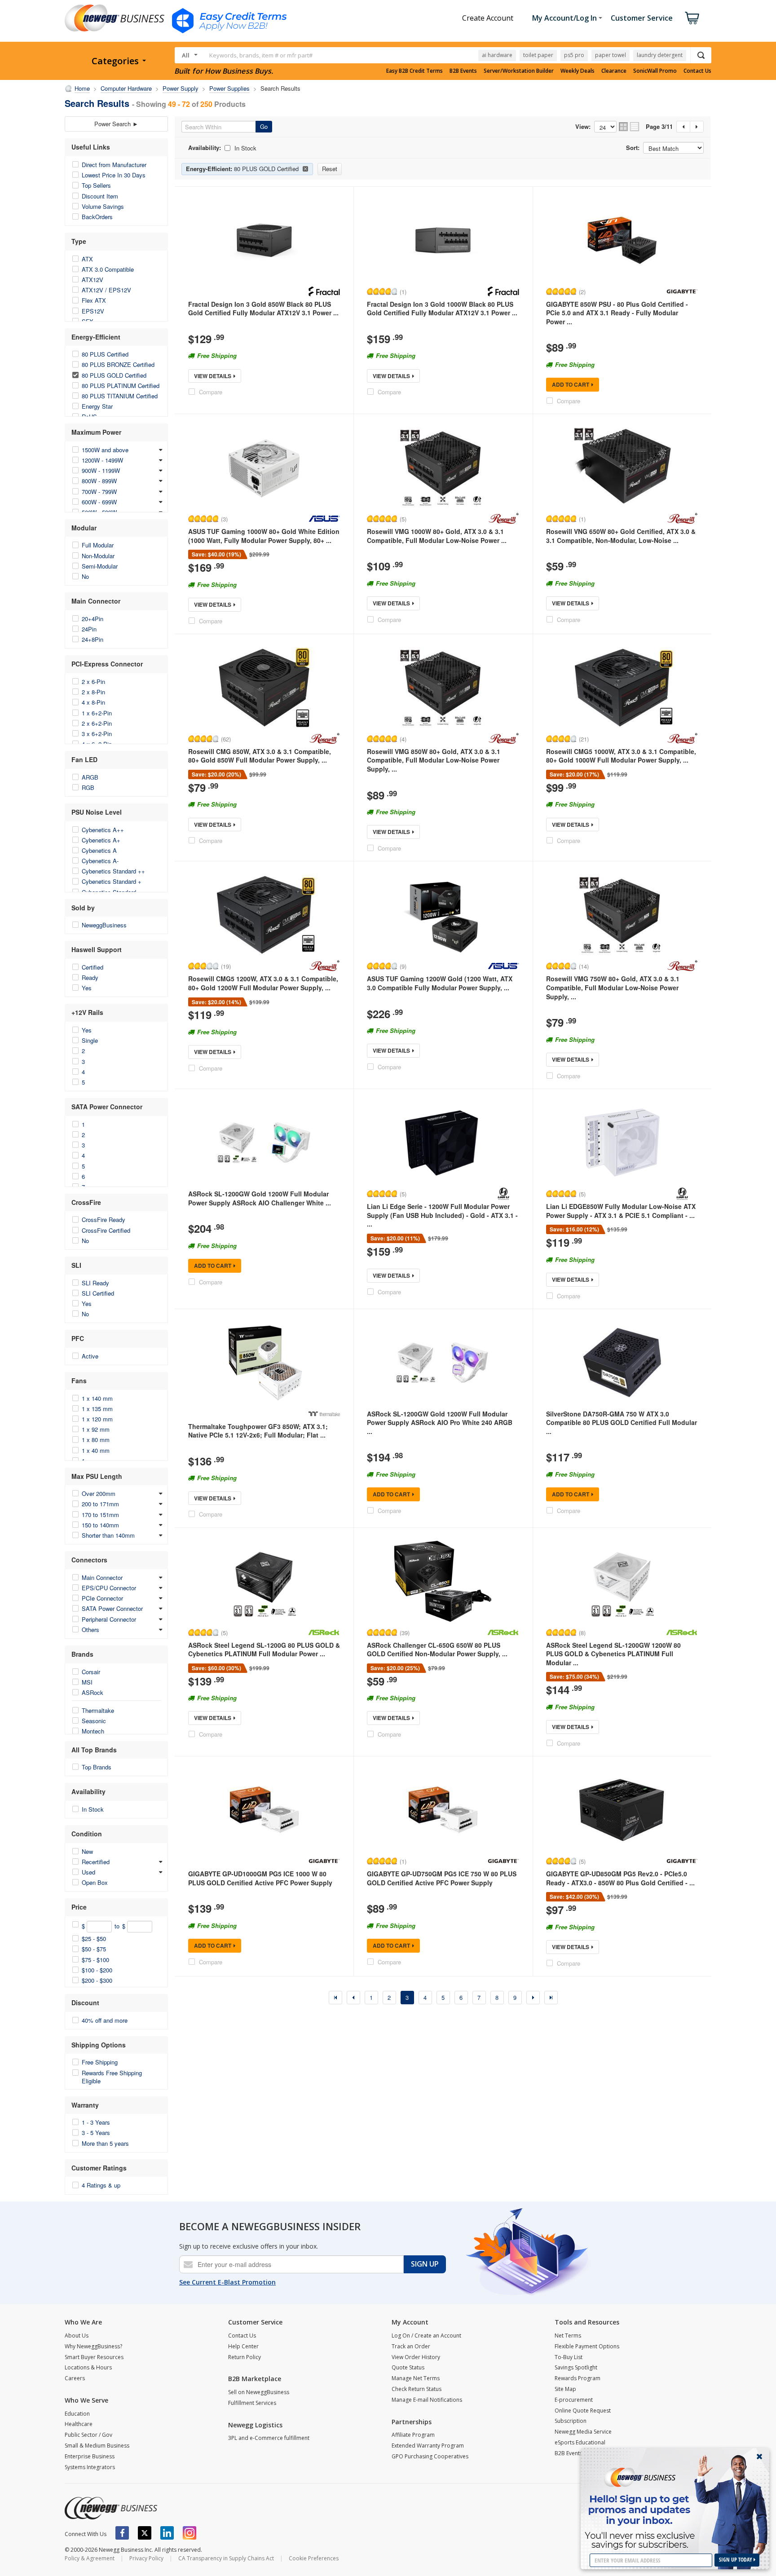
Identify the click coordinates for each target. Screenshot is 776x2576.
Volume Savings (103, 206)
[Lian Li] (503, 1194)
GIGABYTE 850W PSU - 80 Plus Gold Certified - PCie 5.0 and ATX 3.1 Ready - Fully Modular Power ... (617, 313)
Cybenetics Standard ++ (113, 871)
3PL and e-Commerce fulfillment (269, 2438)
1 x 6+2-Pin (97, 713)
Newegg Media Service (583, 2432)
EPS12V (93, 311)
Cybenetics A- (100, 861)
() (403, 291)
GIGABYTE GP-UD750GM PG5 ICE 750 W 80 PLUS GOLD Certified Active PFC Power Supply (442, 1878)
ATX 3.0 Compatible (108, 269)
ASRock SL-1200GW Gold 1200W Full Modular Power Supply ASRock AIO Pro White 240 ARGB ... (440, 1423)
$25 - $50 (94, 1939)
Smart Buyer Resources (94, 2357)
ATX (87, 259)
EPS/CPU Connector (109, 1588)
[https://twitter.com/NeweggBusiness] (145, 2533)
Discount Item (100, 196)
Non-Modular (98, 556)
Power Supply (181, 88)
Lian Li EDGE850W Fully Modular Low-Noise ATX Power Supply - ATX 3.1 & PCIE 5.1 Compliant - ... (621, 1211)
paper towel (611, 55)
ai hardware (497, 55)
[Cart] (692, 18)
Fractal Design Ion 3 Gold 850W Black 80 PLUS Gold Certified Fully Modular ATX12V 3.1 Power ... (263, 309)
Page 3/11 (659, 127)
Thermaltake (98, 1710)
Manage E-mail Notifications (427, 2400)
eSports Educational (580, 2442)
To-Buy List (569, 2357)
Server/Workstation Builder (519, 71)
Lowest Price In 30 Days (114, 175)
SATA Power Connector (112, 1608)
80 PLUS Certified (105, 354)
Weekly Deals (578, 71)
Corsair (91, 1672)
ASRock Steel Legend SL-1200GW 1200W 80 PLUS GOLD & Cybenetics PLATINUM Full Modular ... (613, 1654)
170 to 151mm (100, 1515)
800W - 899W (99, 481)
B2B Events (463, 71)
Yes (87, 988)
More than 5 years (105, 2143)
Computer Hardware (126, 88)
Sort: (633, 148)
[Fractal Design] (324, 291)
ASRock (93, 1692)
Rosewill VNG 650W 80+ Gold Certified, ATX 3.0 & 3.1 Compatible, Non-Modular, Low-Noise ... (621, 536)
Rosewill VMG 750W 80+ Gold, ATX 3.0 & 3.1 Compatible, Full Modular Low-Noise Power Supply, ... (613, 987)
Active (90, 1356)
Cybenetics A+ (101, 840)
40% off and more (105, 2020)
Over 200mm (99, 1493)
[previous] (353, 1998)
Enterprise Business (90, 2456)
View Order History (416, 2357)
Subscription (571, 2421)
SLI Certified (98, 1293)
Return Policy (245, 2357)
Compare (211, 392)
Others (90, 1630)
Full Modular (98, 545)
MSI (87, 1682)
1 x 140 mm (97, 1398)
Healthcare (79, 2424)
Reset (330, 169)
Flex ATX (94, 300)
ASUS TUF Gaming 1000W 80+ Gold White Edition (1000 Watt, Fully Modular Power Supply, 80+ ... (264, 536)
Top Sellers (96, 185)
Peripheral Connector (109, 1619)
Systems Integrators (90, 2467)
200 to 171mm (100, 1504)
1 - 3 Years (96, 2122)
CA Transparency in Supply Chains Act (226, 2558)
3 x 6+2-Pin (97, 734)
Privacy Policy (146, 2558)
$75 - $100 (95, 1960)
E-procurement (574, 2400)
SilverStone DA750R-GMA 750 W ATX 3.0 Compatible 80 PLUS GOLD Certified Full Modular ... (622, 1423)
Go (264, 126)
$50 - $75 (94, 1949)
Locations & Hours (88, 2367)
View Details (213, 376)
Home (82, 88)
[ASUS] (324, 519)
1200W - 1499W (102, 460)
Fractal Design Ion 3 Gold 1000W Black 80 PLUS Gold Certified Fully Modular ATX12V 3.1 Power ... (442, 309)
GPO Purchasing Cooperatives (430, 2456)
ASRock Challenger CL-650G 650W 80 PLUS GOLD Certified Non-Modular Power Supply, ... (437, 1650)
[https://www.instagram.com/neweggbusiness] (190, 2533)
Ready (90, 977)
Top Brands (97, 1767)
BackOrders (97, 217)
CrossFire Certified (106, 1230)
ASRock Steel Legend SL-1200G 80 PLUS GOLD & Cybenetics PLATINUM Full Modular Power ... (264, 1650)
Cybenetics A (99, 850)
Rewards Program (578, 2378)
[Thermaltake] (324, 1414)
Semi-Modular (100, 566)
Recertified (96, 1862)
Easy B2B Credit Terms (414, 71)
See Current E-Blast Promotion (227, 2282)
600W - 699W (99, 502)
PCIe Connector (102, 1598)
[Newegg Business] (111, 2508)
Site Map (565, 2389)
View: (583, 127)
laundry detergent (660, 55)
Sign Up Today (736, 2560)
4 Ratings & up (101, 2185)
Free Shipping (100, 2062)
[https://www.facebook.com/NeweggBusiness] (122, 2533)
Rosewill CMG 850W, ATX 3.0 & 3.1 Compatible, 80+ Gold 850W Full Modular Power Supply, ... (260, 756)
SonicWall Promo (655, 71)
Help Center (243, 2346)
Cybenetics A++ (103, 830)
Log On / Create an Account (426, 2336)
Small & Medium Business (97, 2446)
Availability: (205, 148)
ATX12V (93, 280)
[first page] (335, 1998)
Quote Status (408, 2367)
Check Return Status (417, 2389)
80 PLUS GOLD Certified (114, 375)
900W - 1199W (101, 470)
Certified (93, 967)
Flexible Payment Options (587, 2346)
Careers (75, 2378)
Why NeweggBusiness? (93, 2346)
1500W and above (105, 450)
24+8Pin (93, 639)
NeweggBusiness (104, 925)
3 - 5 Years (96, 2133)
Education (77, 2414)
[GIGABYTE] (682, 291)
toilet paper (538, 55)
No (85, 576)
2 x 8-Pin (93, 692)
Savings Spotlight (576, 2367)
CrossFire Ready (104, 1220)
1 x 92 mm (96, 1429)
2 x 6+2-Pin (97, 723)
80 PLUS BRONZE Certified (118, 364)
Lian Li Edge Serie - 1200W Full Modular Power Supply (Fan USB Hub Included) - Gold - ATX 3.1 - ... (442, 1215)
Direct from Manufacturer (114, 165)
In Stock (93, 1809)
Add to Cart (571, 384)
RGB (88, 787)
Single (90, 1040)
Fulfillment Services (252, 2403)
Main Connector (102, 1577)
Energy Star (97, 406)
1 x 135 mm (97, 1409)
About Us (77, 2336)
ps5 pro (574, 55)
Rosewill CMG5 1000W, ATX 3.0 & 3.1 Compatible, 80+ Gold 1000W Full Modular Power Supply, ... (621, 756)
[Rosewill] (503, 519)
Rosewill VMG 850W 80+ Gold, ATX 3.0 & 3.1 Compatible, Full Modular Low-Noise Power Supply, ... (434, 760)
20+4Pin (93, 619)
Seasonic (94, 1721)
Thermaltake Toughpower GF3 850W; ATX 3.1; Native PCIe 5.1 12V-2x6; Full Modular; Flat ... (258, 1431)
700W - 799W (99, 492)
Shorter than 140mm (108, 1535)
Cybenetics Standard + (112, 881)
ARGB (90, 777)
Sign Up (425, 2264)
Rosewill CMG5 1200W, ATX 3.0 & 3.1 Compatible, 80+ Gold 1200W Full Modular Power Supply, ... (263, 983)
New (87, 1851)
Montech (93, 1731)
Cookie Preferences (314, 2558)
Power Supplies (229, 88)
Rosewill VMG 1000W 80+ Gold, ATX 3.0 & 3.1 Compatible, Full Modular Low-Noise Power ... (437, 536)
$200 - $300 (97, 1980)
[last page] (551, 1998)
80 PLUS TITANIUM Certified (120, 396)
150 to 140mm (100, 1525)
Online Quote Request (583, 2411)
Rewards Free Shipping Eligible (112, 2077)
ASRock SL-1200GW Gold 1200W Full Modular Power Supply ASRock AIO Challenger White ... (260, 1198)
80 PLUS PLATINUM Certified (121, 386)
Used (88, 1872)
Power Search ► (116, 124)
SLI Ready (95, 1283)
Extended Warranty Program (428, 2446)
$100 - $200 (97, 1970)
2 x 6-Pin (93, 681)
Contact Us (697, 71)
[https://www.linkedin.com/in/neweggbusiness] (167, 2533)
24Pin (89, 629)
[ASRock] (324, 1632)
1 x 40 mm (96, 1450)
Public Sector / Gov (88, 2435)
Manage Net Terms (416, 2378)
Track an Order (411, 2346)
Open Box (95, 1882)
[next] (533, 1998)
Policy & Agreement (90, 2558)
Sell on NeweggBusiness (259, 2392)
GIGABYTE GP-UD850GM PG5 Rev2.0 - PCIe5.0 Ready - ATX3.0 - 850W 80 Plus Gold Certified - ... (620, 1878)
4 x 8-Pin (93, 702)
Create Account (488, 18)
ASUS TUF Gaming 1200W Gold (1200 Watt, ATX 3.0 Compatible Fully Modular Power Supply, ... (440, 983)
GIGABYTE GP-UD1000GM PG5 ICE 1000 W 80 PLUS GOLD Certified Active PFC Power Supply (260, 1878)
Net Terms (568, 2336)
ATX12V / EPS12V (106, 290)
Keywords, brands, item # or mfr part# (261, 55)
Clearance (614, 71)
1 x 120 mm (97, 1419)
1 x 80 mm (96, 1440)
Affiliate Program (413, 2435)
